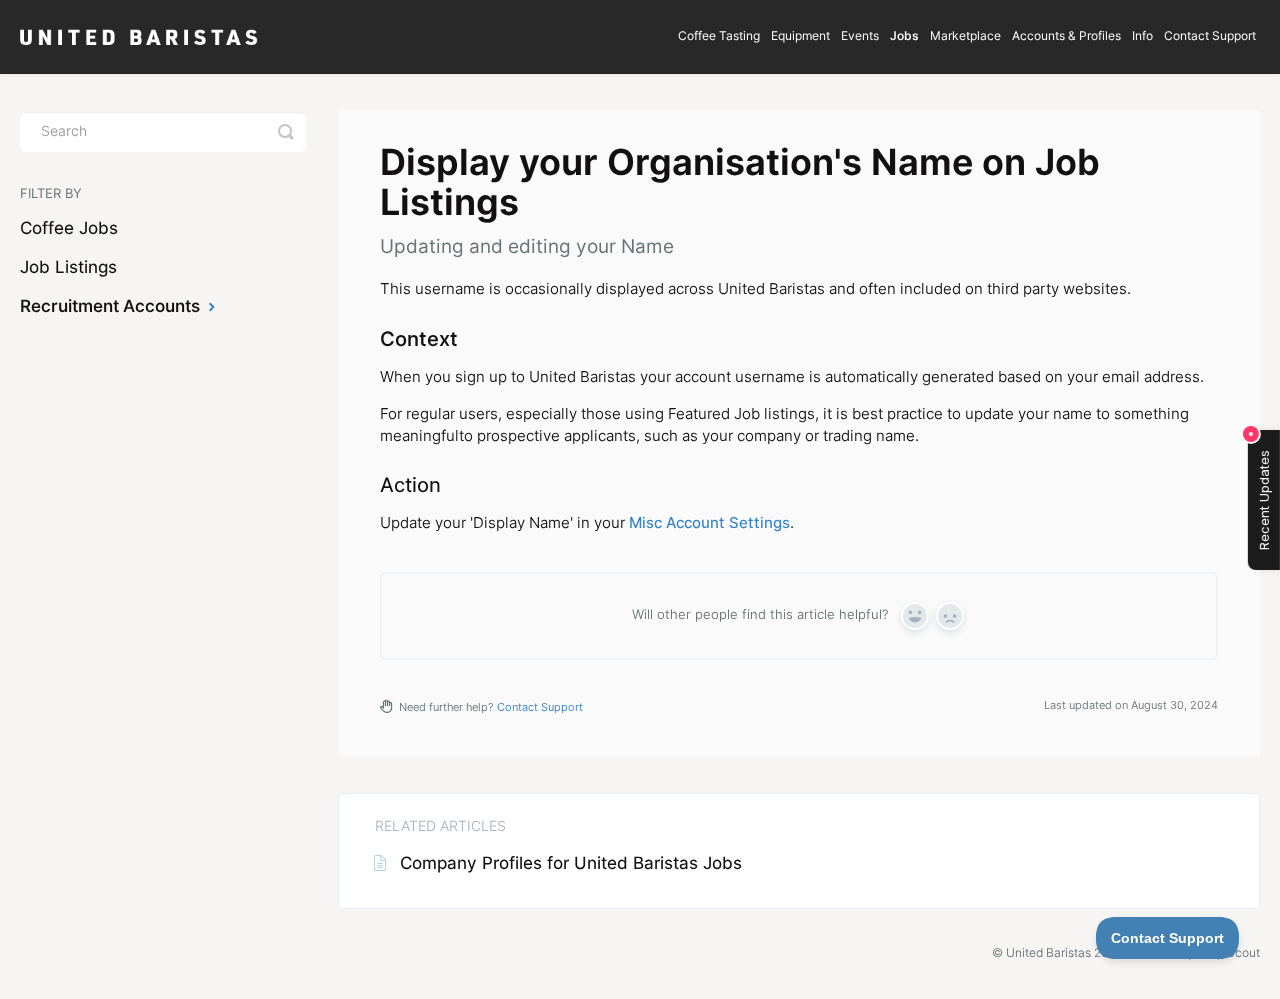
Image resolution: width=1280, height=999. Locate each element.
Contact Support (1210, 37)
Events (860, 37)
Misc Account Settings (709, 524)
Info (1142, 37)
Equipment (800, 37)
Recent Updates (1264, 500)
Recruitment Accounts (112, 307)
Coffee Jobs (69, 229)
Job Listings (68, 268)
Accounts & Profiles (1066, 37)
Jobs (904, 37)
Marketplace (965, 37)
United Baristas (1048, 954)
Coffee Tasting (719, 37)
